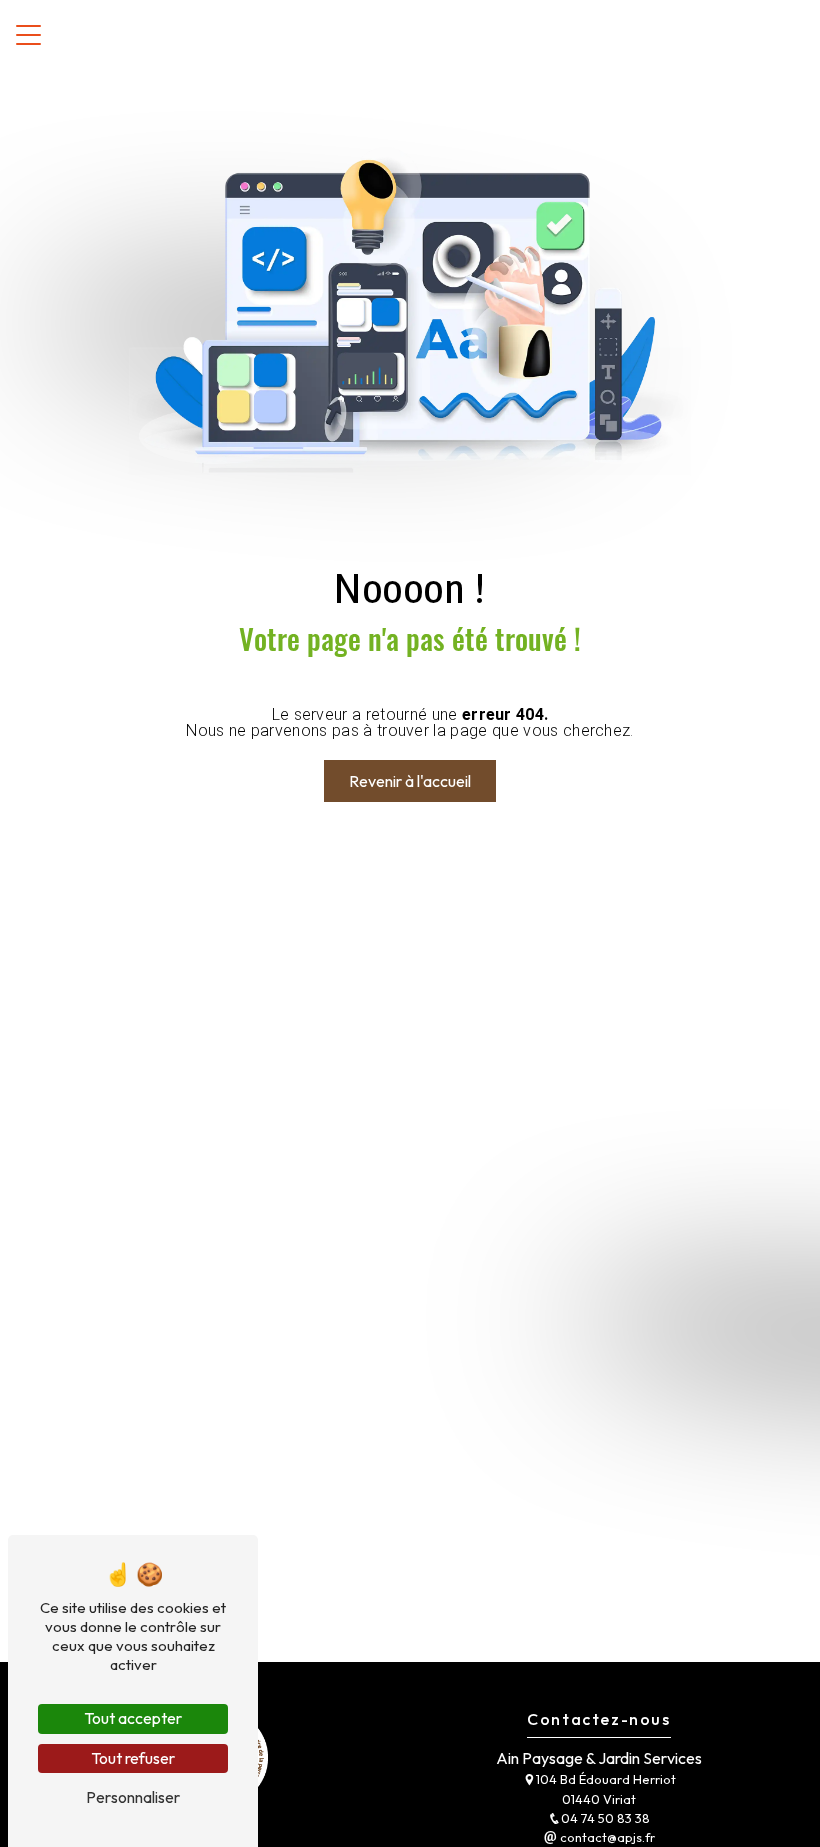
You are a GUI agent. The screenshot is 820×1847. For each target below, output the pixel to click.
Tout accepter (133, 1718)
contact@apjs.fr (606, 1837)
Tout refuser (133, 1758)
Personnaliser (133, 1797)
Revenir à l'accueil (410, 781)
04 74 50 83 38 (605, 1818)
